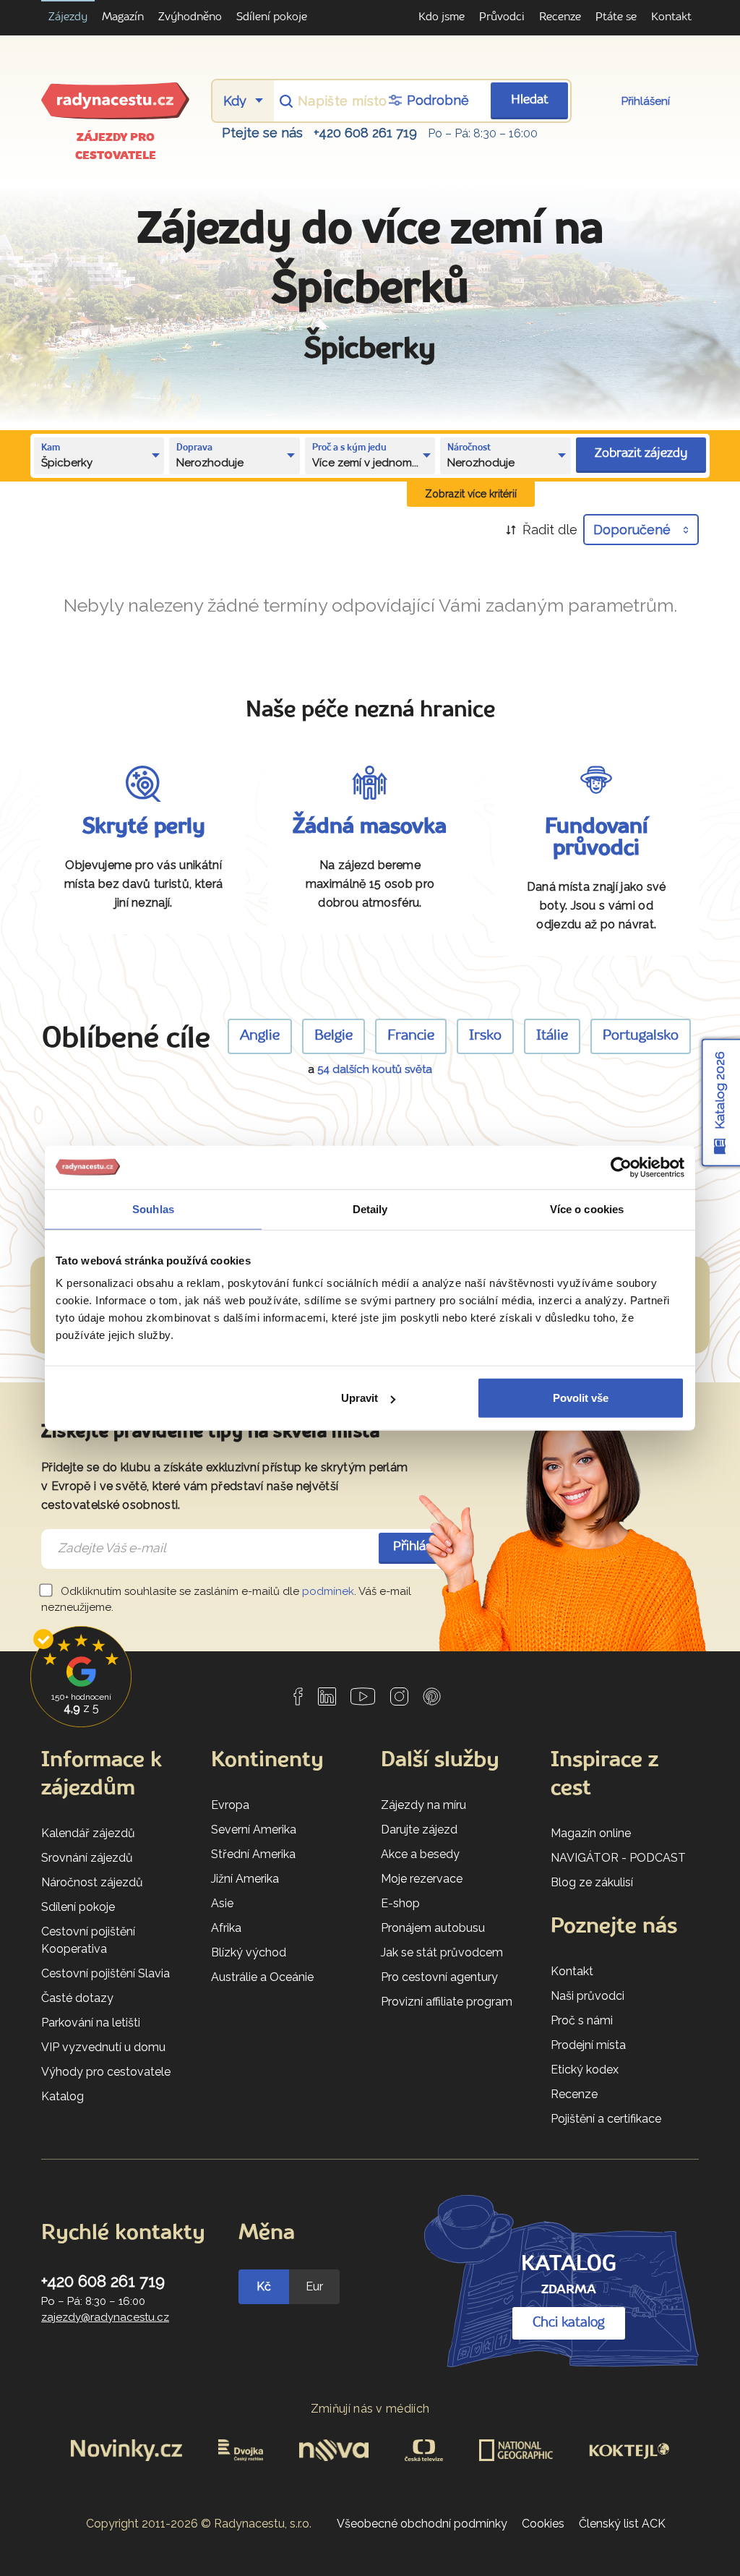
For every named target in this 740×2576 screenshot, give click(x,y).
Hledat (530, 100)
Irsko (485, 1036)
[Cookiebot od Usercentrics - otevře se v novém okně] (621, 1167)
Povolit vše (581, 1398)
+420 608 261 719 (365, 133)
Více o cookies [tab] (587, 1208)
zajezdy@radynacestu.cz (105, 2317)
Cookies (543, 2524)
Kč (264, 2286)
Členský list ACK (622, 2524)
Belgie (334, 1036)
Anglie (260, 1036)
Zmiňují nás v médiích (370, 2409)
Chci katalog (569, 2323)
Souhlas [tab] (153, 1208)
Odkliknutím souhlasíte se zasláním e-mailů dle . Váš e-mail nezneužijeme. (226, 1600)
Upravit (360, 1398)
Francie (411, 1036)
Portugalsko (641, 1036)
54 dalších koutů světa (375, 1069)
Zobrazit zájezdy (641, 454)
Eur (314, 2286)
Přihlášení (646, 101)
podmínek (328, 1591)
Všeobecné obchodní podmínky (422, 2524)
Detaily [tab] (370, 1208)
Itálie (552, 1036)
